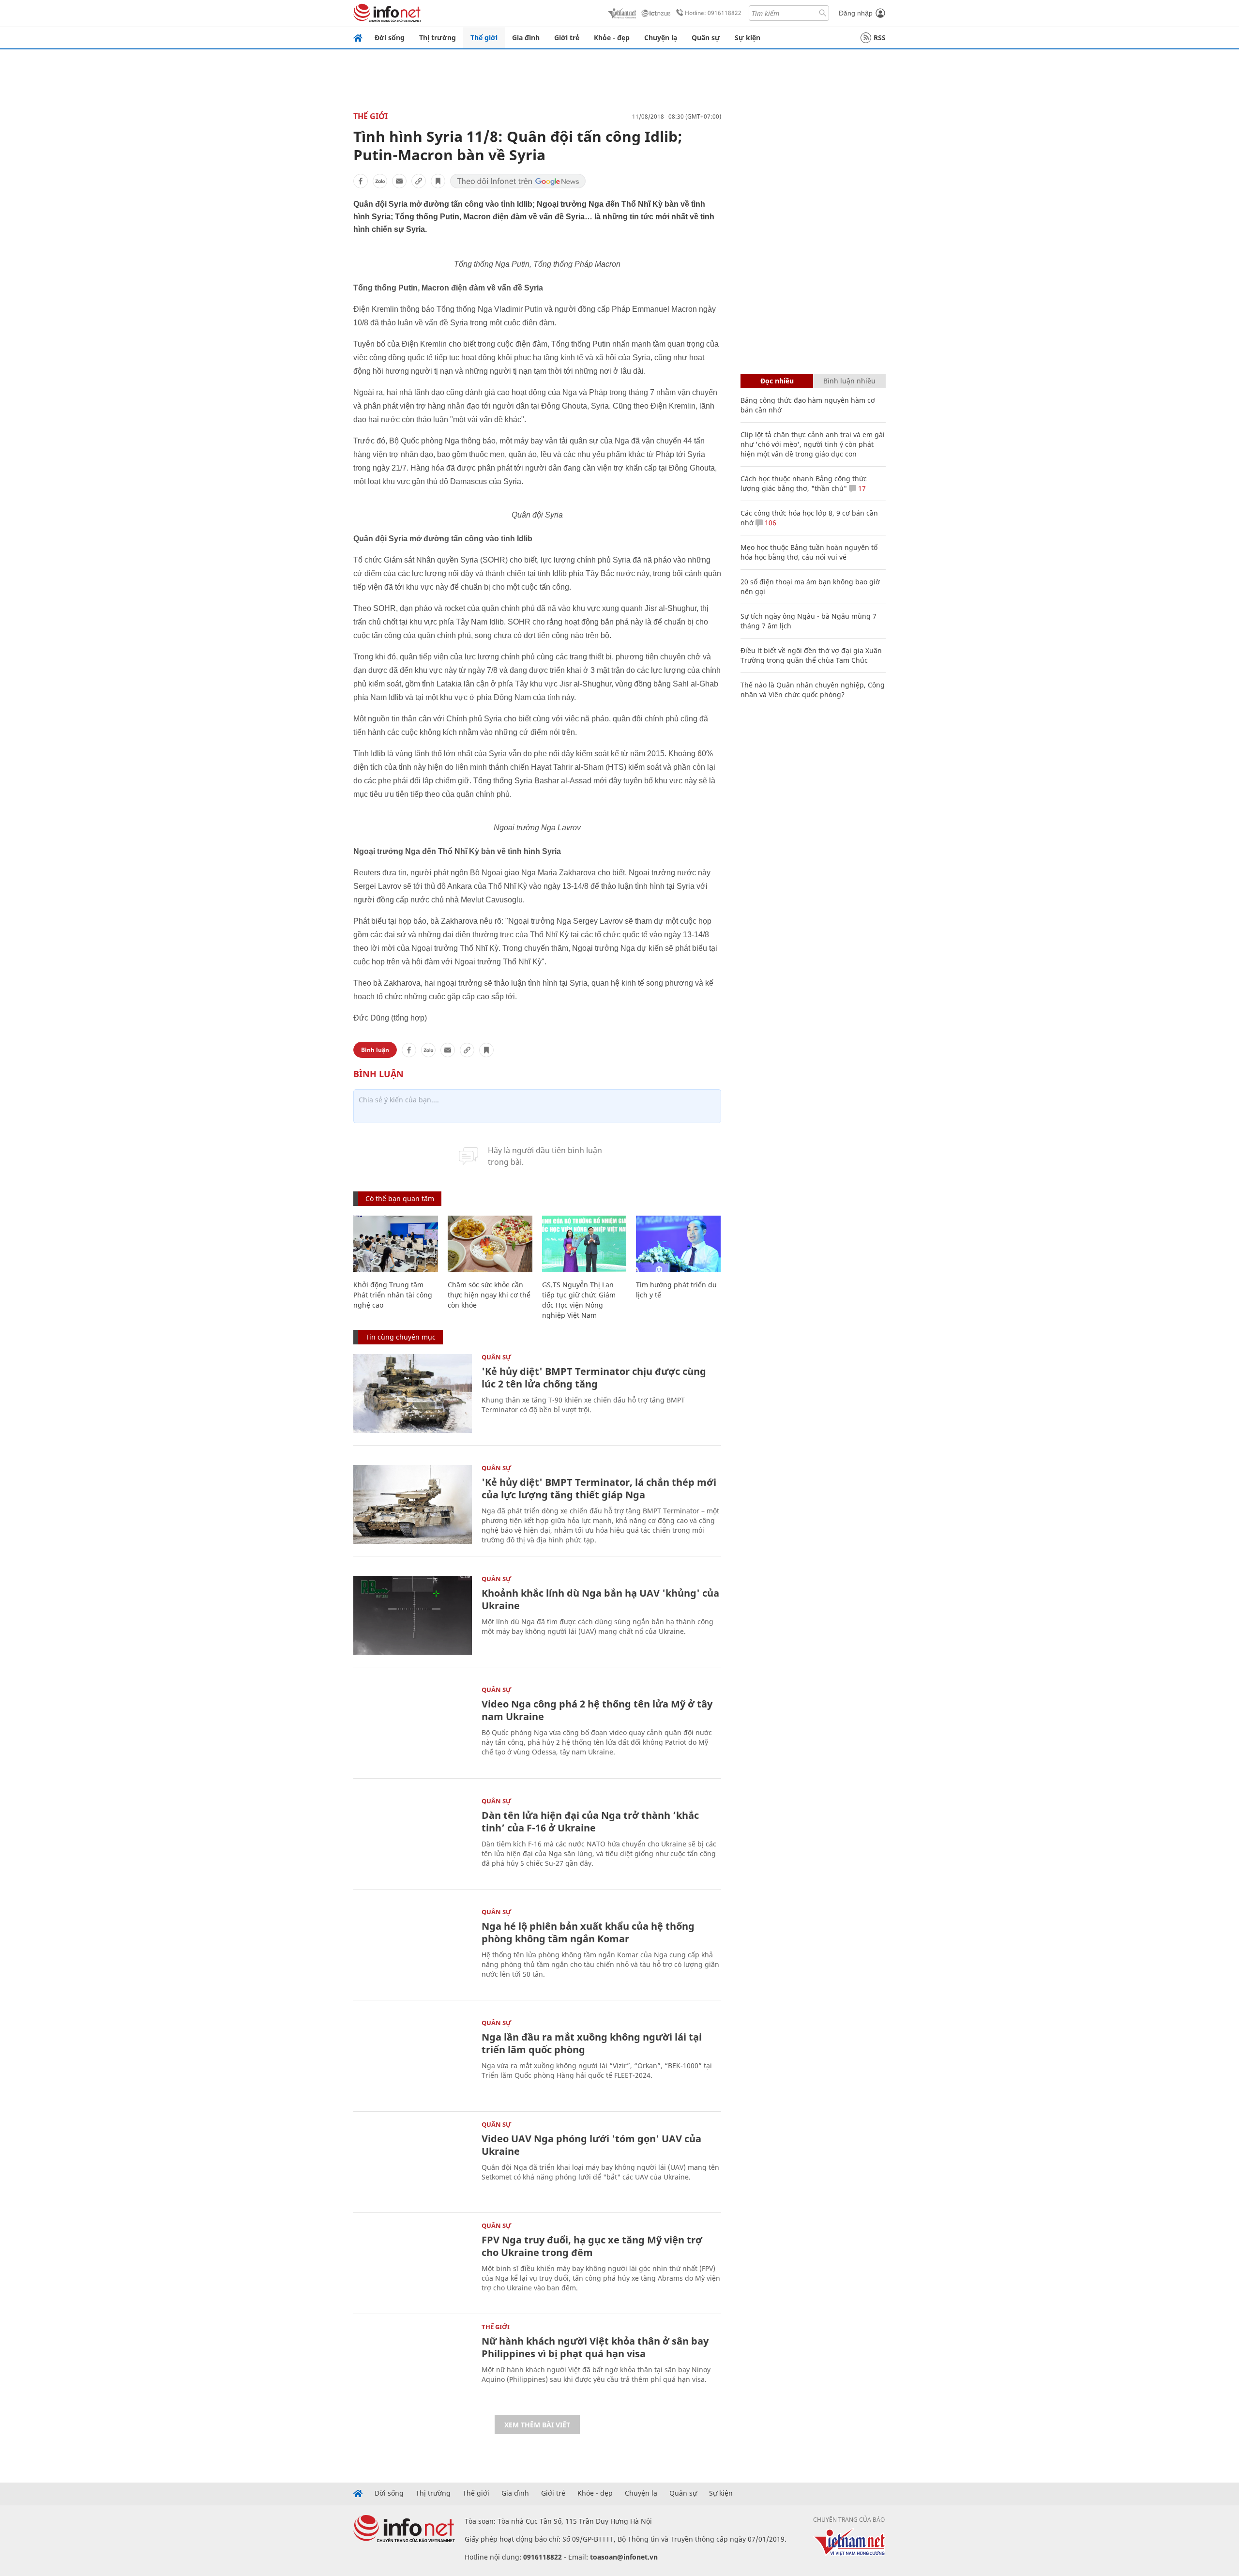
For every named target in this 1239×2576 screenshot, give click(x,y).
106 (770, 523)
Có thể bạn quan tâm (400, 1198)
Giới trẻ (567, 38)
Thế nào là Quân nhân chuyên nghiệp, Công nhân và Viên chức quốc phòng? (813, 690)
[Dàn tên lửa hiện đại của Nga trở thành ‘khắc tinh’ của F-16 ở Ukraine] (413, 1837)
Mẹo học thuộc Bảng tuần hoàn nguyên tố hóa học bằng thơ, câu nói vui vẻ (809, 552)
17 (861, 488)
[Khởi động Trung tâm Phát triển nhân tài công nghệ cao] (396, 1244)
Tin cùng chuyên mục (400, 1337)
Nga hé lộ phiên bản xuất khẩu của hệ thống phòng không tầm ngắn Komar (588, 1932)
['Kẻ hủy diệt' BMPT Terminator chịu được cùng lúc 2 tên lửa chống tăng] (413, 1394)
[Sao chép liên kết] (419, 181)
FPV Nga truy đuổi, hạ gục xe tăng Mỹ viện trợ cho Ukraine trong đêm (592, 2246)
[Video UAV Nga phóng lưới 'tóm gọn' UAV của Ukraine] (413, 2161)
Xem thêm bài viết (537, 2425)
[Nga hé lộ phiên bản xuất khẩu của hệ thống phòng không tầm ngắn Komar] (413, 1948)
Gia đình (526, 38)
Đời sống (390, 38)
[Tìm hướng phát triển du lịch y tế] (678, 1244)
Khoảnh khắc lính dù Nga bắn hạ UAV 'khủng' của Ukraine (600, 1599)
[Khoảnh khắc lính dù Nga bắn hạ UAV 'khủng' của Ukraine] (413, 1615)
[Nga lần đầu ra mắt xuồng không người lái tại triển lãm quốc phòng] (413, 2059)
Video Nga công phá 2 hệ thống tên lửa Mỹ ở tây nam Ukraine (597, 1710)
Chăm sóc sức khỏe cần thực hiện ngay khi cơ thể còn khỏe (489, 1295)
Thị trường (438, 38)
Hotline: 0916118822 (713, 13)
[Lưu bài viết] (438, 181)
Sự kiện (748, 38)
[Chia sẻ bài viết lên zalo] (380, 181)
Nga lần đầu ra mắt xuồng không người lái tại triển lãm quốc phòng (592, 2043)
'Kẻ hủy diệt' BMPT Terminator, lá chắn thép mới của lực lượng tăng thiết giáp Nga (599, 1488)
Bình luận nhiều (849, 381)
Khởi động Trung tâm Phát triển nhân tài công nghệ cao (393, 1295)
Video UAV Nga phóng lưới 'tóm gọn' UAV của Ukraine (591, 2145)
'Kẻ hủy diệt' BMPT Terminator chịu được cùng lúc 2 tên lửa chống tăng (594, 1378)
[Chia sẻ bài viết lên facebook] (361, 181)
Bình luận (375, 1050)
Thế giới (484, 38)
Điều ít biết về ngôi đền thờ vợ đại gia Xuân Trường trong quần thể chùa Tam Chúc (811, 655)
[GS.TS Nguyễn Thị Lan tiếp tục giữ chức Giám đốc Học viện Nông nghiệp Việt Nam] (584, 1244)
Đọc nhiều (777, 381)
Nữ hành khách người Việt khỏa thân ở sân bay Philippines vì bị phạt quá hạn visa (595, 2347)
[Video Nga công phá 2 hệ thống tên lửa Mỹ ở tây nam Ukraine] (413, 1726)
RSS (880, 38)
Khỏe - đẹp (612, 38)
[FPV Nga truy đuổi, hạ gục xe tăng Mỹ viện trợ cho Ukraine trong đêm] (413, 2262)
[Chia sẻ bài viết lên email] (399, 181)
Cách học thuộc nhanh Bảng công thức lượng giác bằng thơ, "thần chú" (804, 483)
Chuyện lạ (661, 38)
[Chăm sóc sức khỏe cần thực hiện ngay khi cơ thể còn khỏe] (490, 1244)
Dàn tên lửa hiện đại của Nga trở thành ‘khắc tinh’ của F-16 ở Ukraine (590, 1821)
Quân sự (706, 38)
